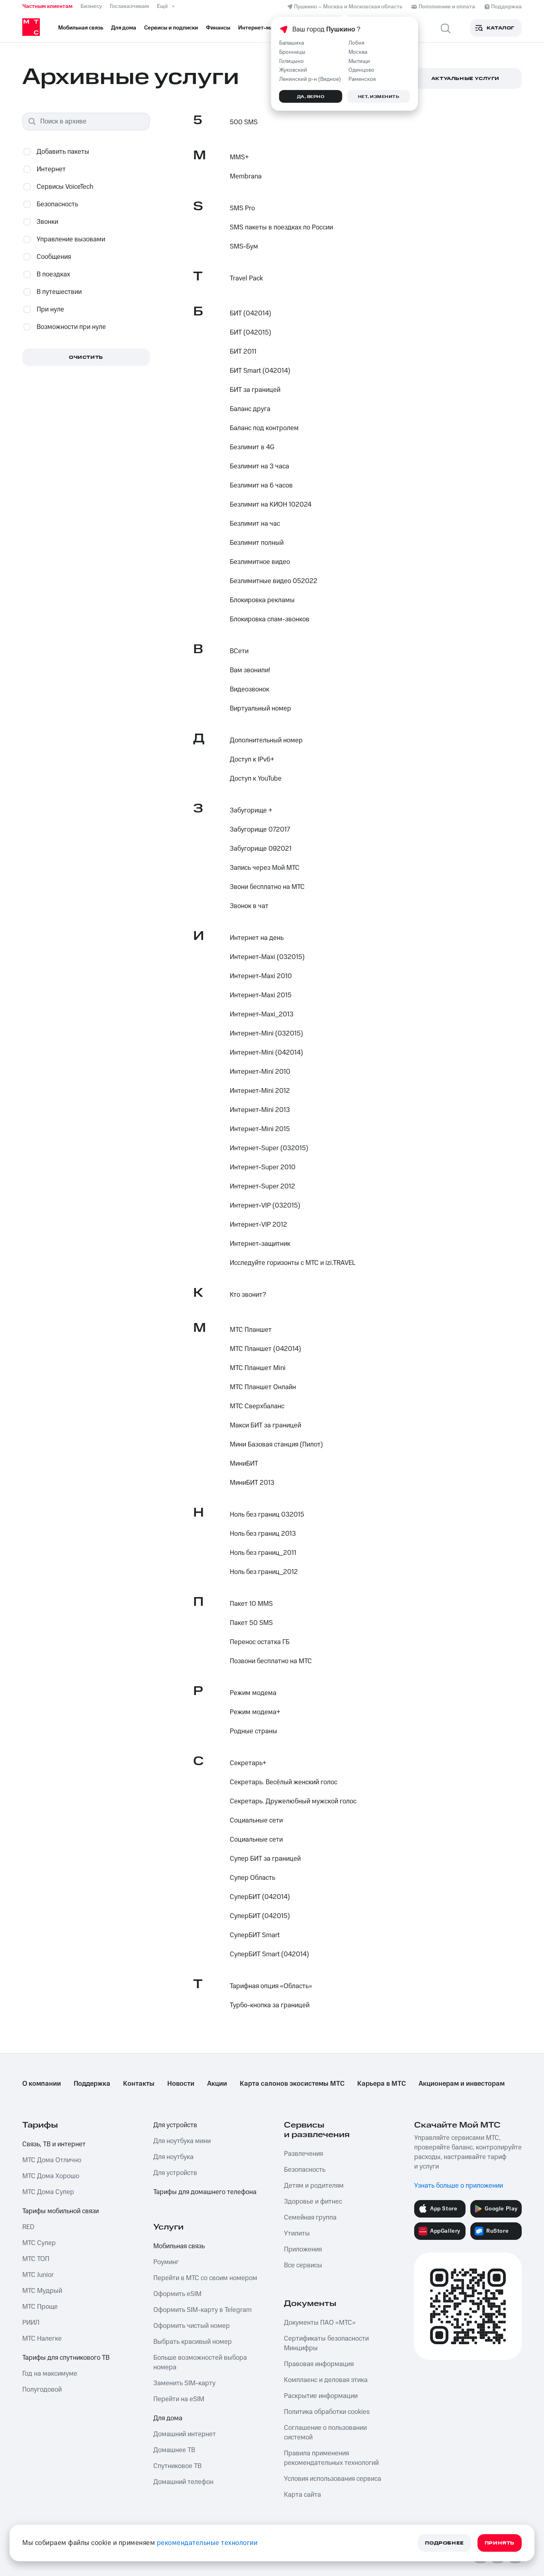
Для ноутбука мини (182, 2141)
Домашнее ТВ (174, 2450)
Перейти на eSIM (179, 2399)
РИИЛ (31, 2323)
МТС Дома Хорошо (51, 2176)
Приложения (303, 2249)
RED (28, 2227)
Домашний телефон (183, 2482)
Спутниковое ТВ (177, 2466)
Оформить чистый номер (192, 2326)
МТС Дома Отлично (52, 2160)
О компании (42, 2084)
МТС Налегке (42, 2339)
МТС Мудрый (42, 2291)
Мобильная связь (179, 2246)
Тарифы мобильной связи (61, 2211)
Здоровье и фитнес (313, 2202)
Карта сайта (302, 2495)
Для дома (168, 2418)
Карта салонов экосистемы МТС (292, 2084)
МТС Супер (39, 2243)
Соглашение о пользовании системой (325, 2433)
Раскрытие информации (321, 2396)
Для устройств (175, 2125)
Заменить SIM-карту (184, 2383)
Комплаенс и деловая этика (326, 2380)
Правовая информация (319, 2364)
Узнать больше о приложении (459, 2186)
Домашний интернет (185, 2434)
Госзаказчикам (129, 6)
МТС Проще (40, 2307)
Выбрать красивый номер (193, 2342)
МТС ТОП (36, 2259)
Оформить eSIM (177, 2294)
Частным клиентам (47, 6)
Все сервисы (303, 2265)
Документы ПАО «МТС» (320, 2323)
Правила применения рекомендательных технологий (331, 2458)
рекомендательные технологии (207, 2543)
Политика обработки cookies (327, 2412)
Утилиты (297, 2233)
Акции (217, 2084)
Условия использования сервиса (333, 2479)
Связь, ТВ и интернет (54, 2144)
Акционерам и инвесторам (462, 2084)
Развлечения (303, 2154)
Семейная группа (310, 2218)
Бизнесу (91, 6)
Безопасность (305, 2170)
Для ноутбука (173, 2157)
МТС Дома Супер (48, 2192)
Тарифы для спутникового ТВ (66, 2358)
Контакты (139, 2084)
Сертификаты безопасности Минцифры (326, 2343)
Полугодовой (42, 2390)
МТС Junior (38, 2275)
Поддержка (92, 2084)
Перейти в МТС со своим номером (205, 2278)
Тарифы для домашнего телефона (205, 2192)
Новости (181, 2084)
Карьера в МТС (382, 2084)
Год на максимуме (50, 2374)
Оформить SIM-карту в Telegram (203, 2310)
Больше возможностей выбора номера (200, 2363)
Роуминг (166, 2262)
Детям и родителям (314, 2186)
